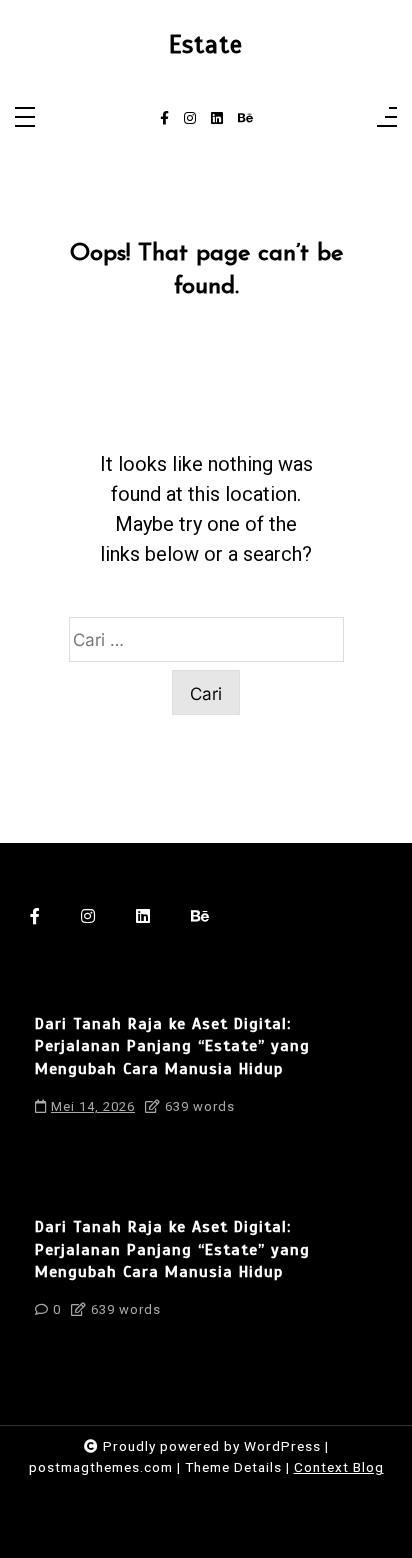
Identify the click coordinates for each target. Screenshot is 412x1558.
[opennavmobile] (387, 118)
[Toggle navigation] (25, 118)
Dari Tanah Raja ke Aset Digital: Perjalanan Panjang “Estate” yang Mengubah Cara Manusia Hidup (172, 1046)
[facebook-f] (164, 119)
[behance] (245, 119)
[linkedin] (217, 119)
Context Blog (339, 1467)
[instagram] (190, 119)
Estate (206, 45)
